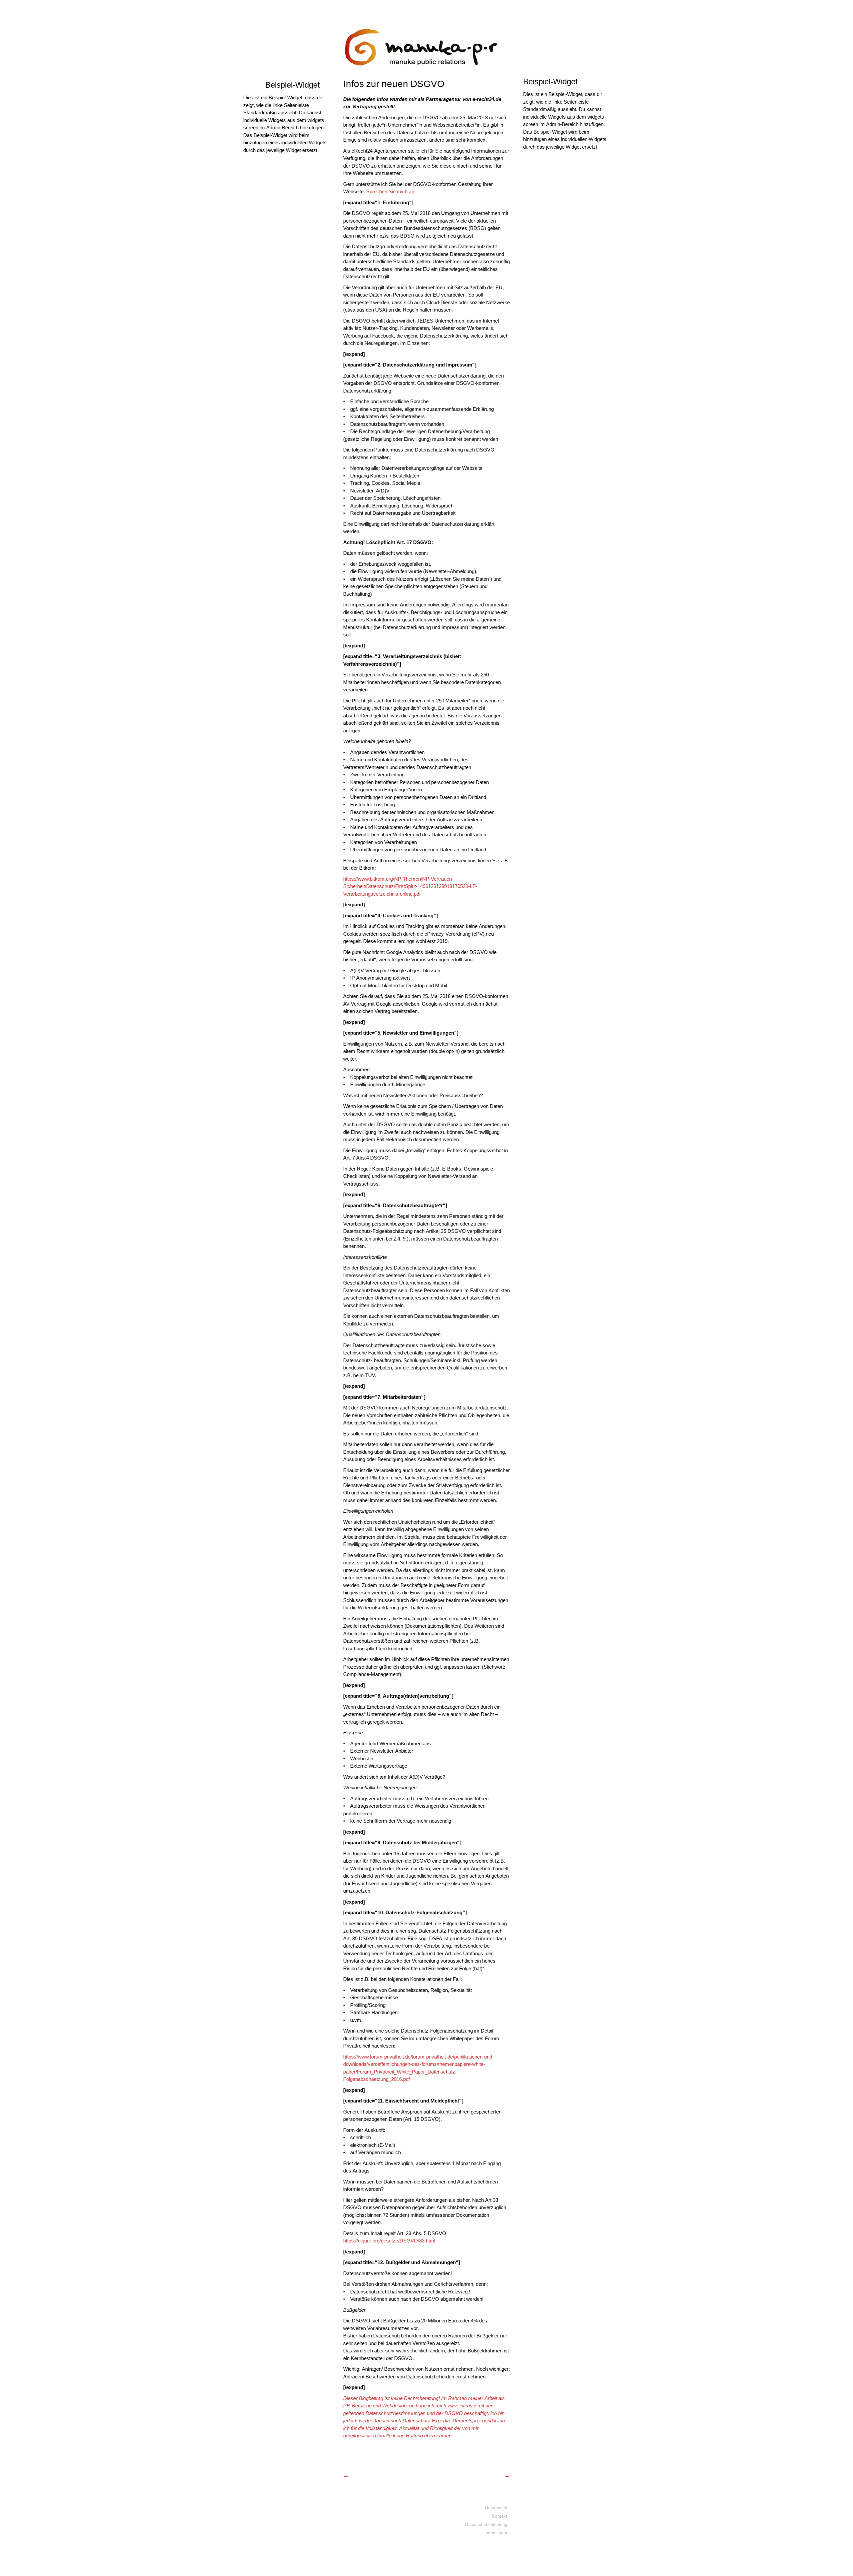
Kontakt (500, 2516)
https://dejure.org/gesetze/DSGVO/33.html (389, 2241)
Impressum (496, 2533)
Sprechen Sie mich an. (391, 191)
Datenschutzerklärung (486, 2525)
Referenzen (496, 2508)
